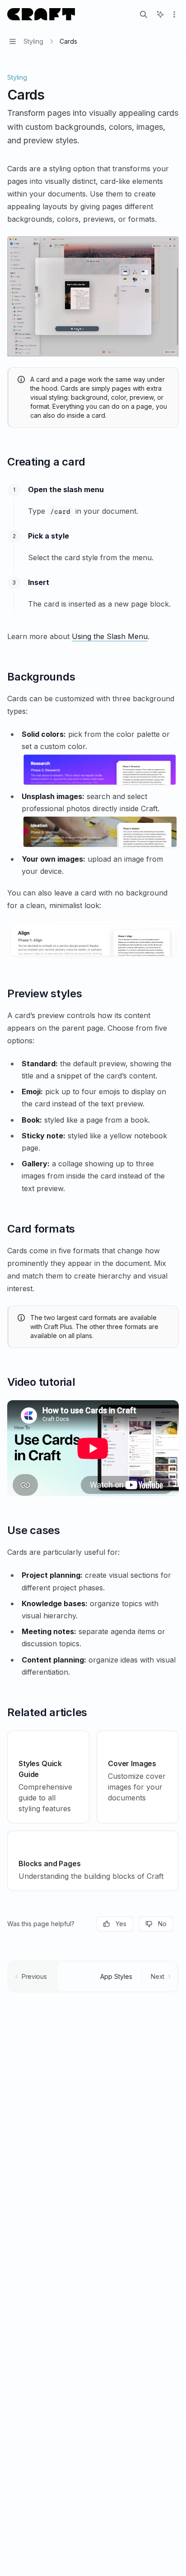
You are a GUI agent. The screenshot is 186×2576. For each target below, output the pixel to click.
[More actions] (174, 14)
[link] (48, 1777)
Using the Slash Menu (110, 636)
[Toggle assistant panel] (160, 14)
